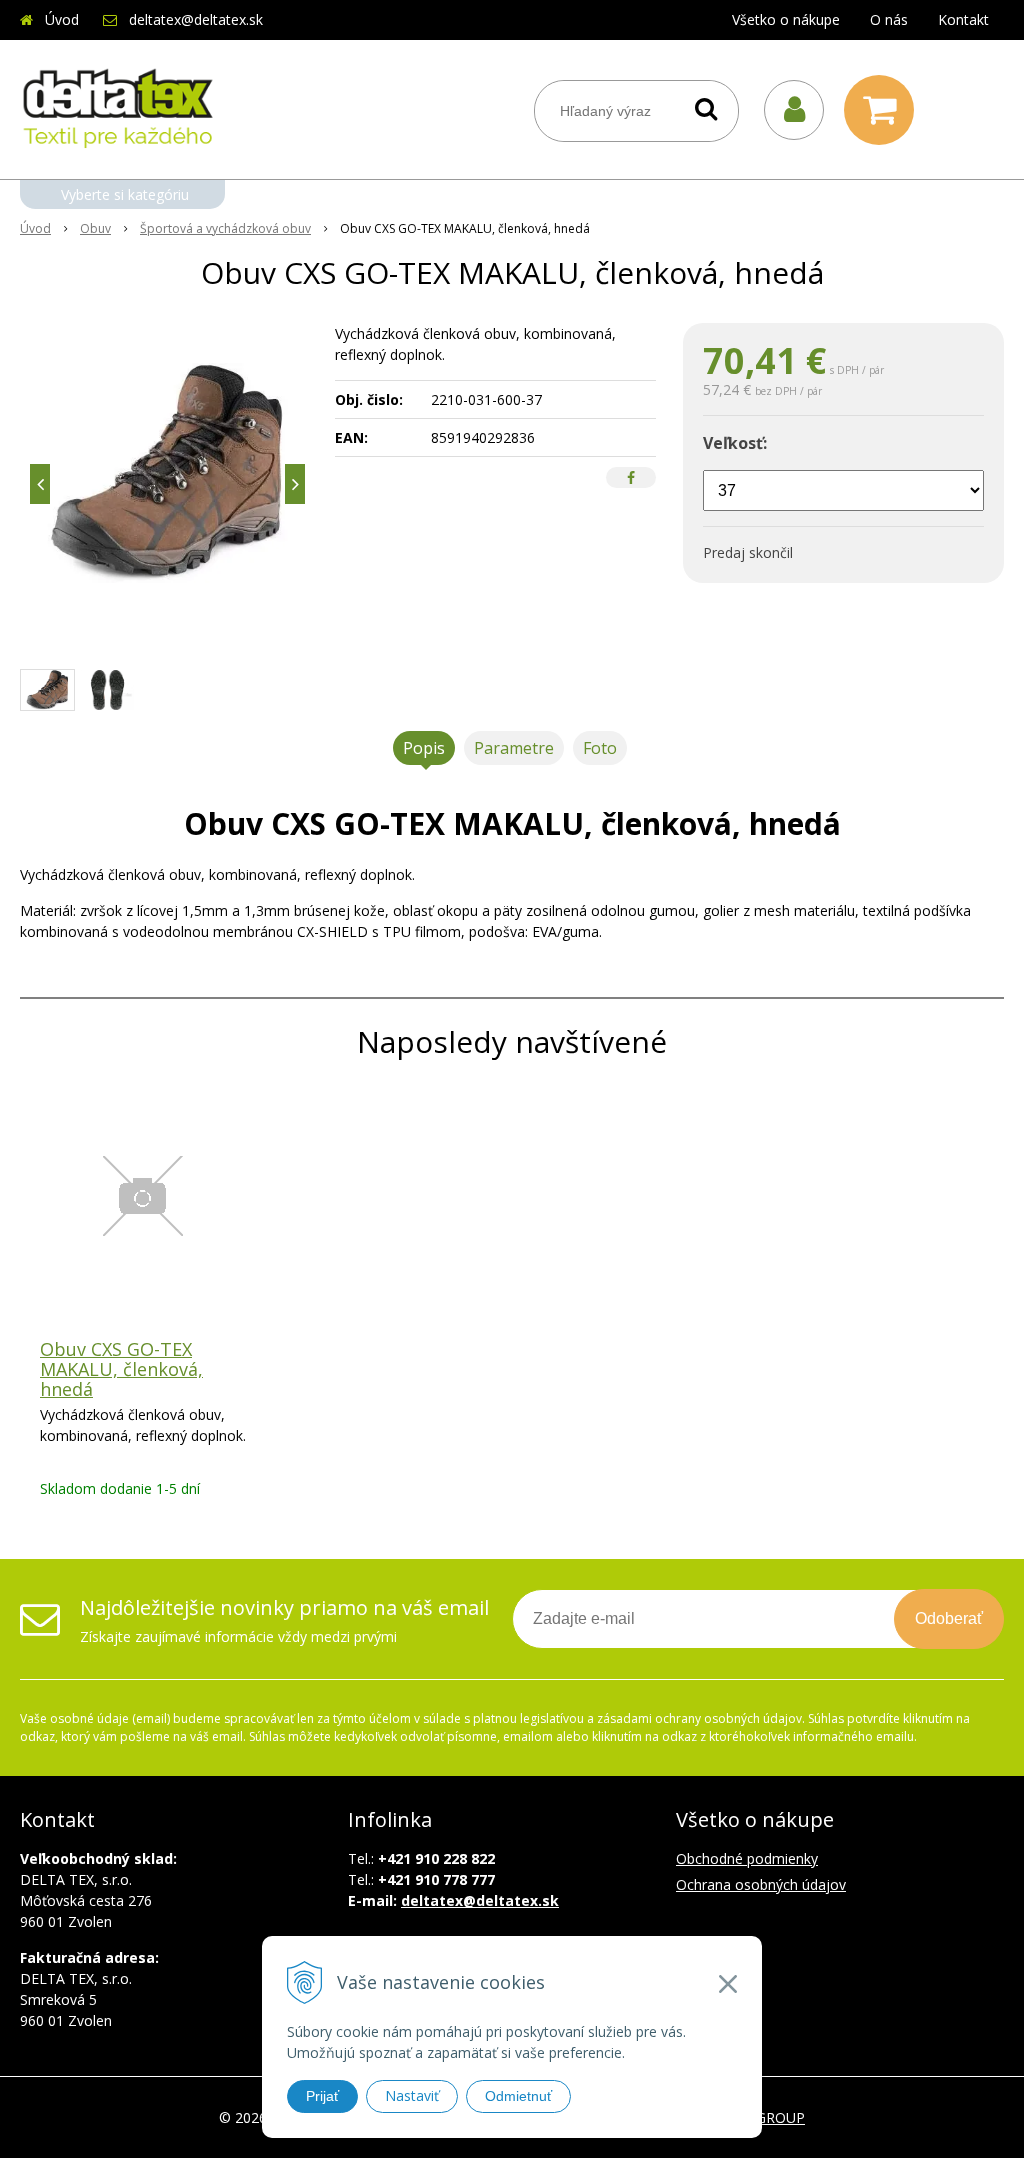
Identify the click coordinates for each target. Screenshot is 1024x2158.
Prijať (322, 2096)
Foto (600, 748)
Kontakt (963, 19)
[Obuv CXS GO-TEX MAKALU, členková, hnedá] (167, 473)
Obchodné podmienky (747, 1858)
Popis (424, 748)
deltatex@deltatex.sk (196, 19)
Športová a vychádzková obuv (225, 228)
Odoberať (949, 1618)
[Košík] (884, 110)
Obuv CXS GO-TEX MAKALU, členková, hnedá (121, 1369)
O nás (889, 19)
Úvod (62, 19)
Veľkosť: (735, 443)
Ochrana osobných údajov (761, 1884)
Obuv (95, 228)
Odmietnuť (518, 2096)
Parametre (514, 748)
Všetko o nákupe (786, 19)
